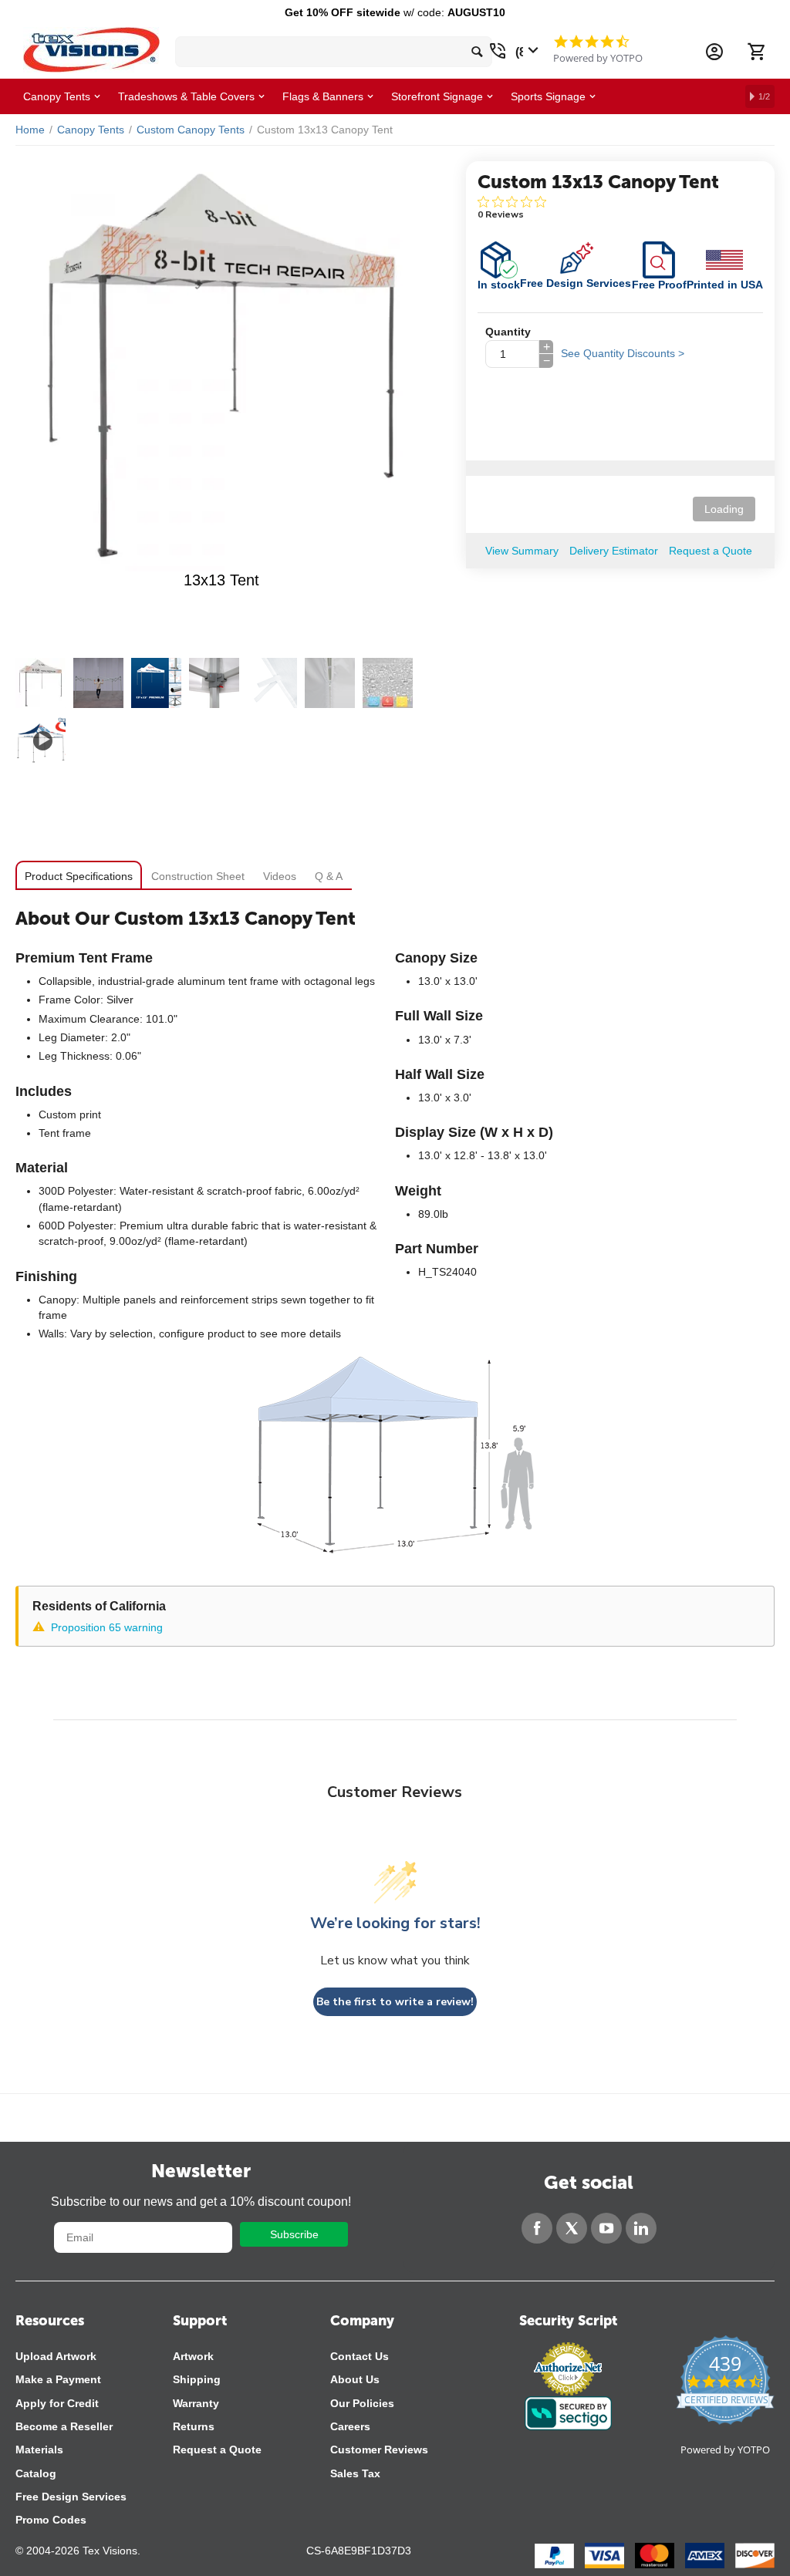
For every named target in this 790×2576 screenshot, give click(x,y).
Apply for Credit (57, 2403)
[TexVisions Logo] (91, 46)
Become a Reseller (64, 2426)
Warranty (196, 2403)
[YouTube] (606, 2228)
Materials (39, 2450)
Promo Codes (51, 2520)
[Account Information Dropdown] (714, 52)
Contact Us (360, 2356)
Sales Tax (355, 2473)
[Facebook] (537, 2228)
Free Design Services (71, 2497)
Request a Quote (217, 2450)
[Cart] (756, 52)
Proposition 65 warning (107, 1627)
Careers (350, 2426)
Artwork (193, 2356)
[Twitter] (572, 2228)
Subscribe (294, 2234)
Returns (194, 2426)
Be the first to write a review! (395, 2002)
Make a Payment (58, 2379)
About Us (355, 2379)
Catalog (36, 2473)
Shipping (197, 2379)
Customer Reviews (379, 2450)
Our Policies (362, 2403)
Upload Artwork (56, 2356)
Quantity (508, 332)
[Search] (477, 52)
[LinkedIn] (641, 2228)
